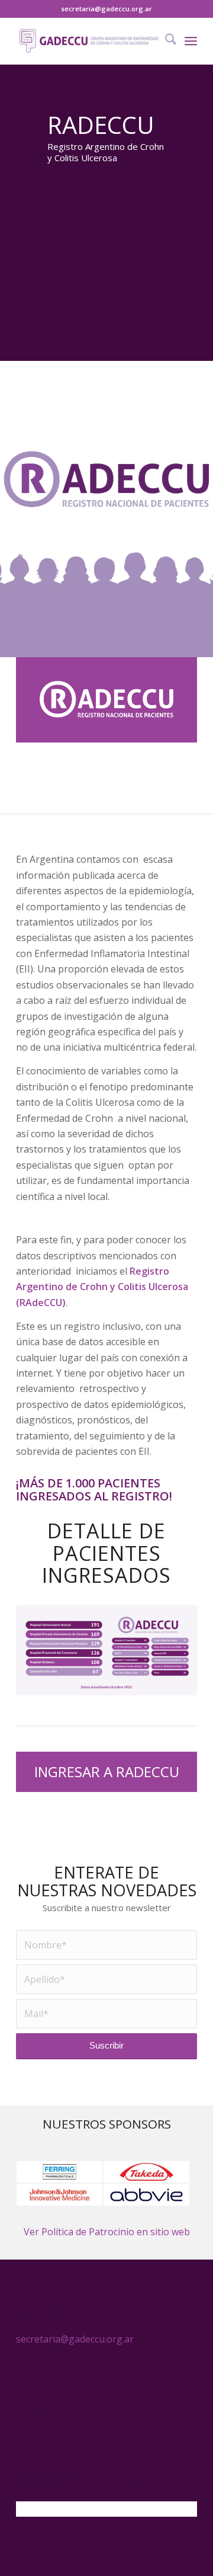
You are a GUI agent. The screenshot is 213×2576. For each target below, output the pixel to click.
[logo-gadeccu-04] (88, 41)
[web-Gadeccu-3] (106, 1650)
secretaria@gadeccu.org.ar (106, 9)
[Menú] (191, 41)
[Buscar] (165, 41)
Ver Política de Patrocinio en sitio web (107, 2232)
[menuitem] (165, 41)
